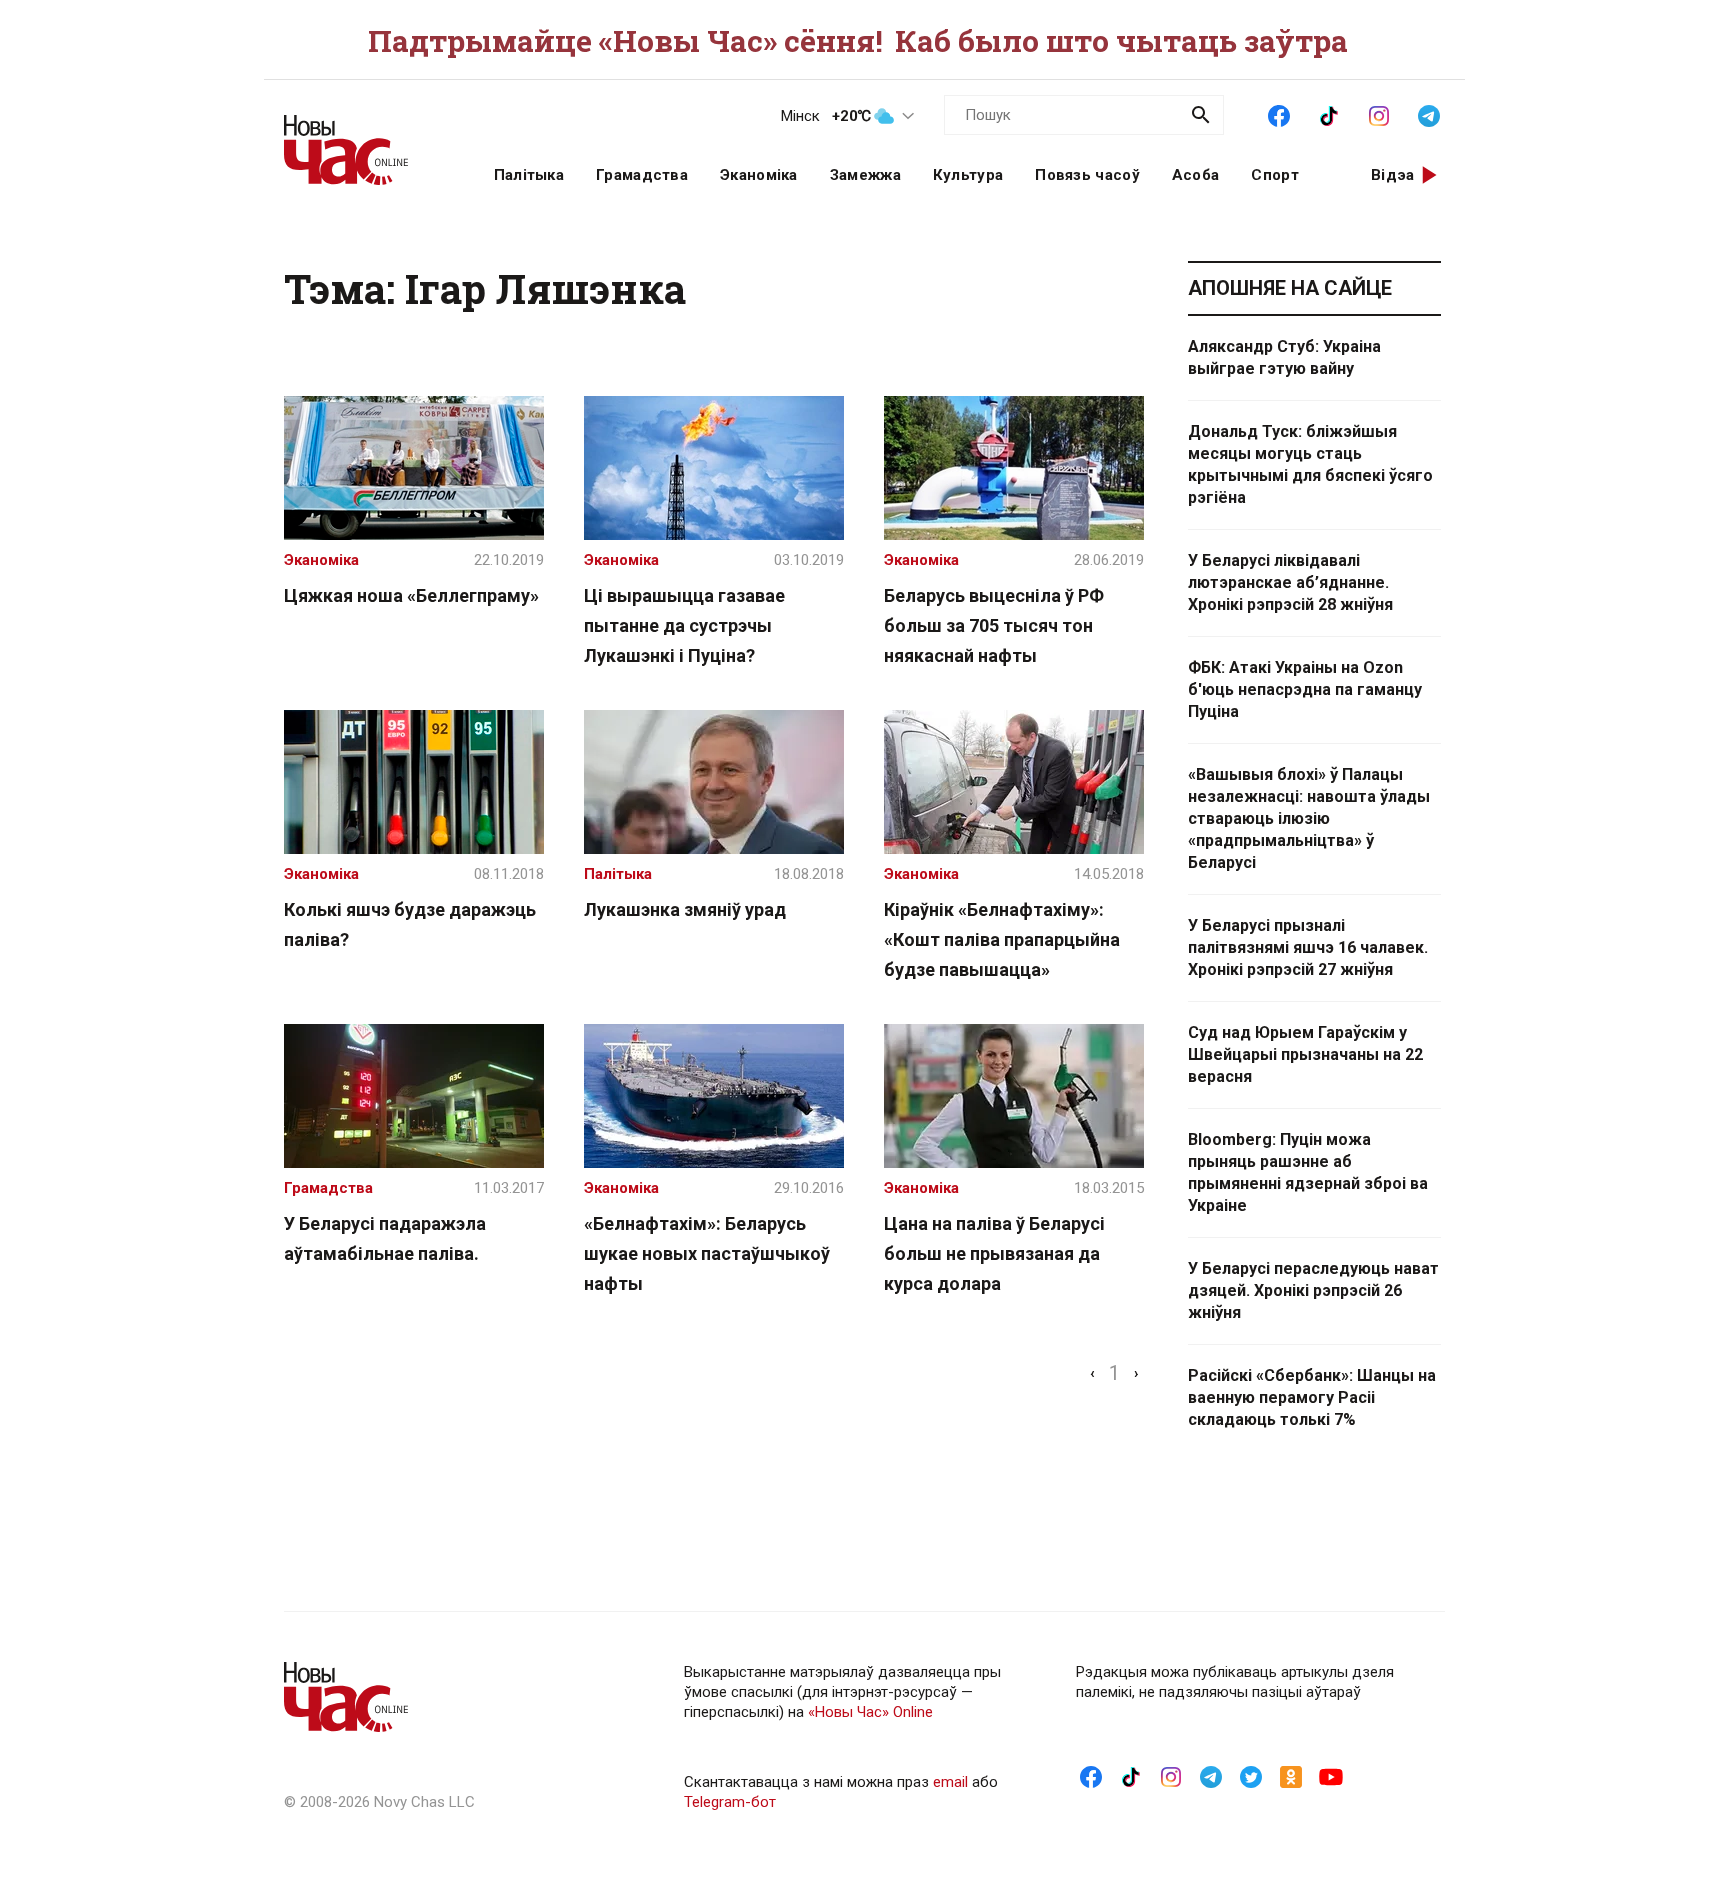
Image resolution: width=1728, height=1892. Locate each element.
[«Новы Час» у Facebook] (1279, 114)
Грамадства (642, 175)
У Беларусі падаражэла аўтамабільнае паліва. (385, 1238)
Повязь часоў (1087, 175)
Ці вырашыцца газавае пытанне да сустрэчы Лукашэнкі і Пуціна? (684, 625)
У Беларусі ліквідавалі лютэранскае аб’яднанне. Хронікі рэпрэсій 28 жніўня (1290, 582)
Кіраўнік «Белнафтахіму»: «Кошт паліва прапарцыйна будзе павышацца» (1002, 939)
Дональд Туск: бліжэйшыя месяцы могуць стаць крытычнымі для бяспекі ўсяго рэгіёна (1310, 464)
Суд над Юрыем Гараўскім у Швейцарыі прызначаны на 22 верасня (1305, 1054)
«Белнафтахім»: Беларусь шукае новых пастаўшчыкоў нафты (707, 1253)
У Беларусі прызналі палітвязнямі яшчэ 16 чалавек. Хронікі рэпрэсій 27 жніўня (1308, 947)
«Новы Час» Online (870, 1712)
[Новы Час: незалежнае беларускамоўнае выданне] (364, 140)
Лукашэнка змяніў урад (685, 909)
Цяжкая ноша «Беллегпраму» (411, 595)
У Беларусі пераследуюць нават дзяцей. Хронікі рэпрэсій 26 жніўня (1313, 1290)
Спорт (1275, 175)
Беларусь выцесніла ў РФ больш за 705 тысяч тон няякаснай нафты (994, 625)
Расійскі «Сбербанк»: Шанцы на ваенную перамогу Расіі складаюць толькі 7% (1312, 1397)
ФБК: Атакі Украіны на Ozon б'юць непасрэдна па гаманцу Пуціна (1305, 689)
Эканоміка (759, 175)
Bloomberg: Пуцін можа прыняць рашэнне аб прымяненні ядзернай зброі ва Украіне (1308, 1172)
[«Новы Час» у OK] (1291, 1776)
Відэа (1393, 175)
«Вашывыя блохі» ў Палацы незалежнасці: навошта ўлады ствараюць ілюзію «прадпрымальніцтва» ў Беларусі (1309, 818)
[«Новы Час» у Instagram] (1379, 114)
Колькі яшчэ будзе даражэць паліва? (410, 924)
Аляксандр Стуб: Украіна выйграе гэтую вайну (1284, 357)
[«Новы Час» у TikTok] (1329, 114)
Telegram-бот (730, 1802)
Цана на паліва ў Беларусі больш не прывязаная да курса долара (994, 1253)
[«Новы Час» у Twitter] (1251, 1776)
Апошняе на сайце (1290, 288)
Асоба (1196, 175)
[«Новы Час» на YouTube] (1331, 1776)
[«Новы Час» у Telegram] (1429, 114)
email (950, 1782)
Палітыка (529, 175)
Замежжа (865, 175)
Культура (968, 175)
